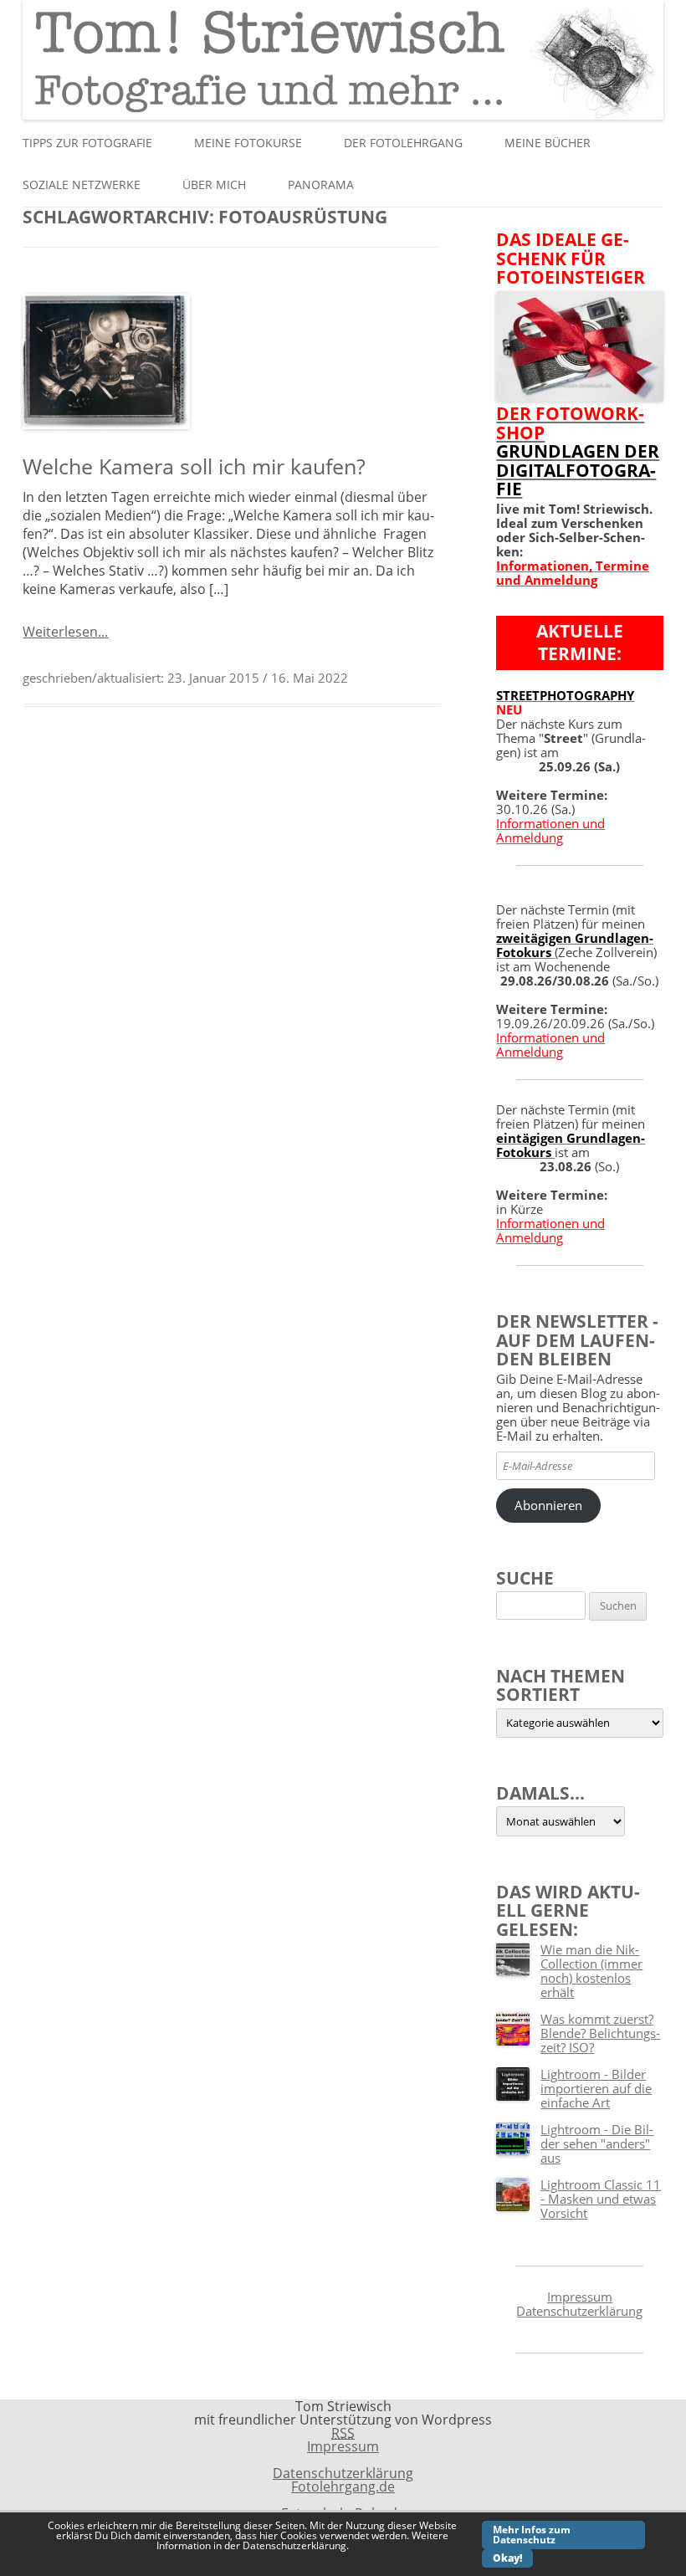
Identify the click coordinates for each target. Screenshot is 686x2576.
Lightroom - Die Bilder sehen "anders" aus (597, 2143)
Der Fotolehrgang (403, 143)
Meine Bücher (548, 143)
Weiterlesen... (65, 632)
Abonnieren (548, 1505)
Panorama (321, 184)
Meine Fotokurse (248, 143)
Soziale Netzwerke (82, 184)
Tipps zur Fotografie (87, 143)
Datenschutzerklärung (579, 2311)
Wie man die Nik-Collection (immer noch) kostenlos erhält (591, 1971)
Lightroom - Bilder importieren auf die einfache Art (596, 2088)
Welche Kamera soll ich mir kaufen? (194, 466)
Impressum (580, 2297)
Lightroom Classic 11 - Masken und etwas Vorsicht (601, 2199)
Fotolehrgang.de (343, 2486)
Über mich (214, 184)
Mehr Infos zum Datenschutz (532, 2535)
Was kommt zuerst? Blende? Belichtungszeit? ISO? (600, 2033)
